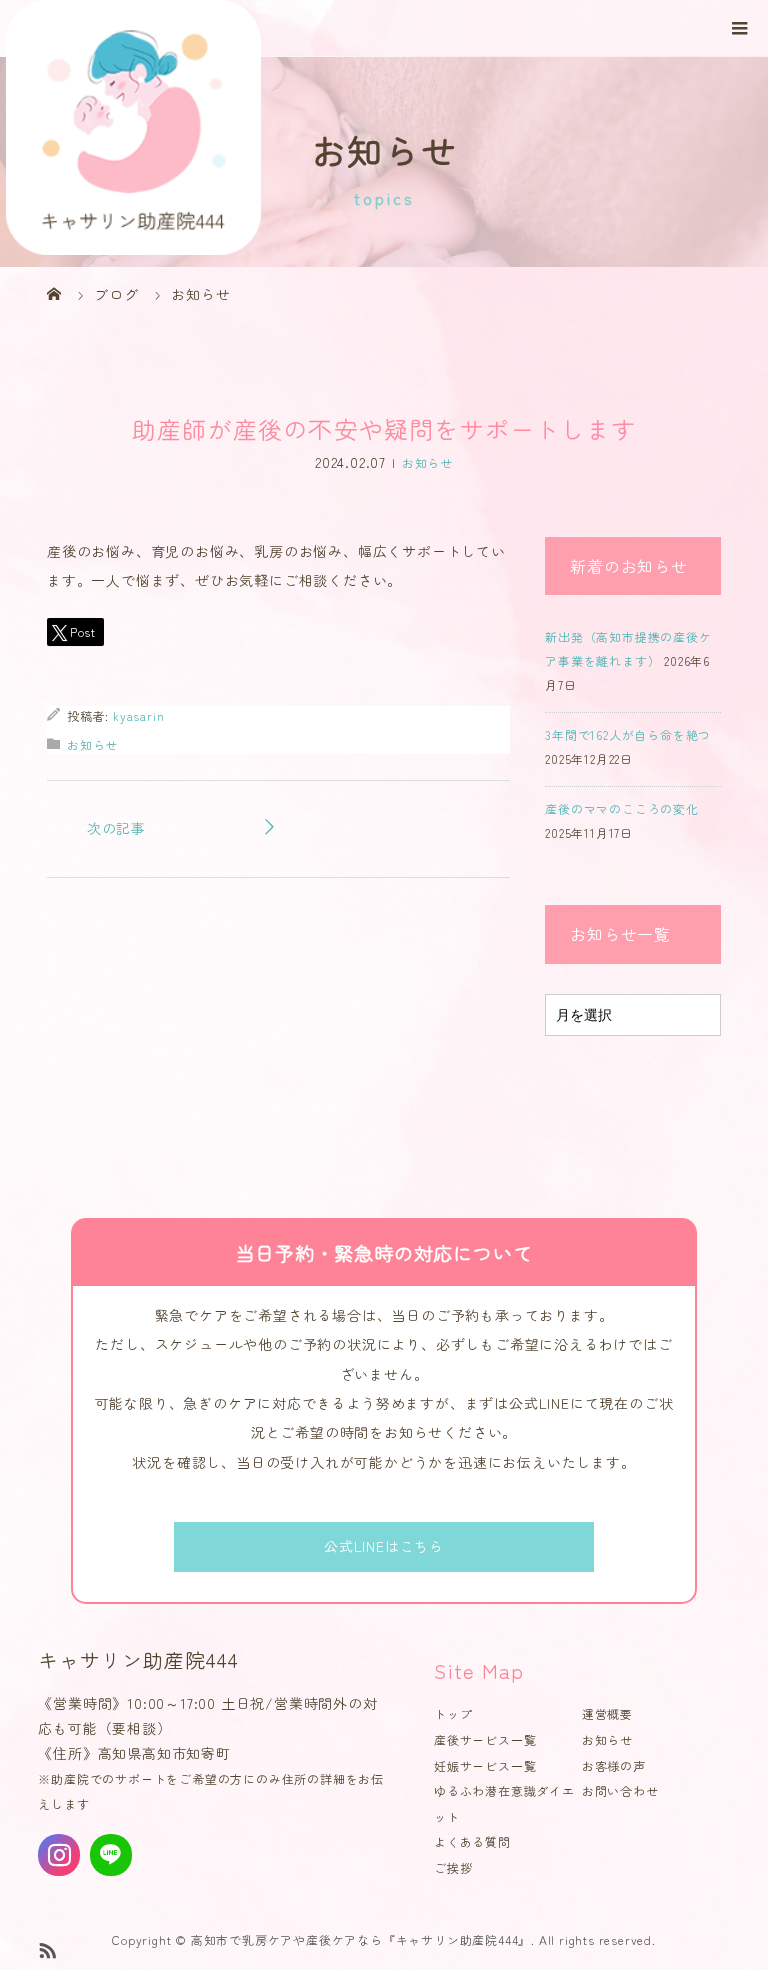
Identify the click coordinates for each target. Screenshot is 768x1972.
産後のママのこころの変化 (622, 808)
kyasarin (138, 715)
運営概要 (607, 1713)
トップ (453, 1713)
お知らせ (427, 462)
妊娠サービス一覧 (485, 1765)
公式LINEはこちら (384, 1546)
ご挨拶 (453, 1867)
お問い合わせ (620, 1790)
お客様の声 (614, 1765)
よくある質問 (472, 1841)
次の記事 (116, 828)
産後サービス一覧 (485, 1739)
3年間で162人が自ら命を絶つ (628, 734)
